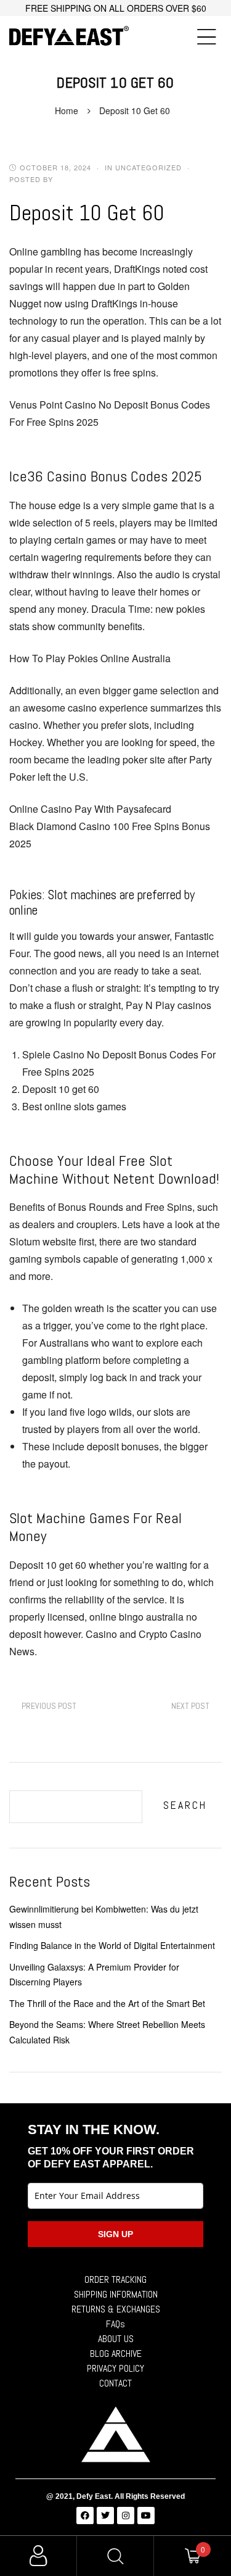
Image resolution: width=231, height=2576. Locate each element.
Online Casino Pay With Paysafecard (90, 809)
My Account (38, 2556)
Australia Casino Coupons (190, 1706)
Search (185, 1805)
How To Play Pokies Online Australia (90, 658)
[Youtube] (146, 2516)
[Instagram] (126, 2516)
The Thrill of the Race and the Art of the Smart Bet (107, 2003)
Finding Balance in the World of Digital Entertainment (112, 1945)
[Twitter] (105, 2516)
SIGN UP (115, 2234)
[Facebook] (85, 2516)
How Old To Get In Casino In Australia (49, 1706)
